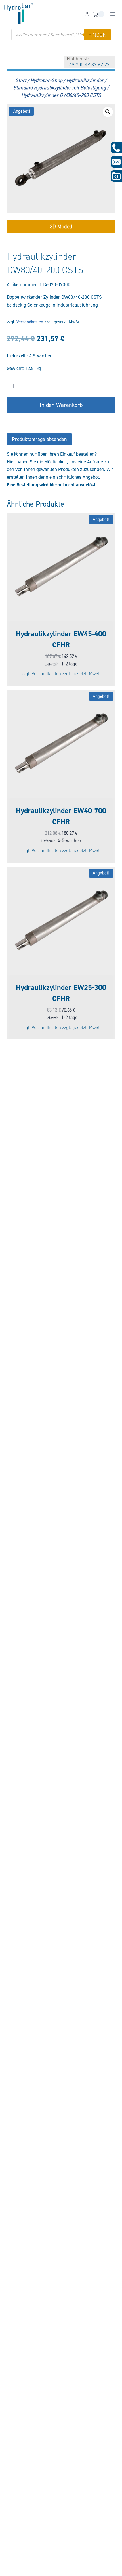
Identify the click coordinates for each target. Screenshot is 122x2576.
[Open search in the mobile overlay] (61, 35)
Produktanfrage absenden (39, 439)
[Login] (87, 14)
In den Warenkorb (61, 405)
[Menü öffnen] (112, 14)
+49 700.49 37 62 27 (88, 64)
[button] (108, 112)
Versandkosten (30, 322)
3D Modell (61, 226)
